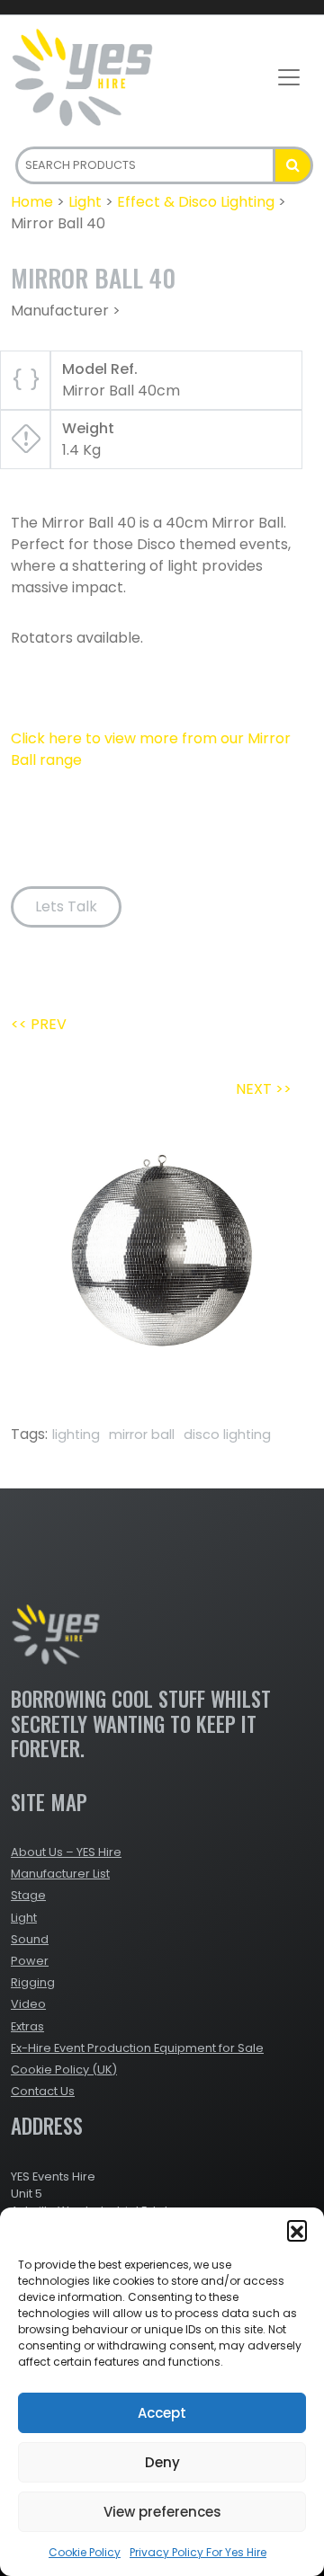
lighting (76, 1435)
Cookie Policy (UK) (64, 2070)
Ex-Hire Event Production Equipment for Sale (137, 2048)
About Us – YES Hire (66, 1852)
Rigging (33, 1982)
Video (28, 2004)
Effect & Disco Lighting (196, 202)
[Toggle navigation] (289, 77)
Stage (28, 1895)
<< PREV (39, 1024)
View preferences (162, 2512)
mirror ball (142, 1435)
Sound (30, 1939)
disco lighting (227, 1435)
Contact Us (43, 2091)
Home (32, 202)
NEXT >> (264, 1089)
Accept (162, 2413)
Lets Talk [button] (66, 906)
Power (30, 1961)
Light (85, 202)
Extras (27, 2026)
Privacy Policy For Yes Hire (198, 2552)
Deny (162, 2462)
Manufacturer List (60, 1874)
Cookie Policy (85, 2552)
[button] (297, 2230)
